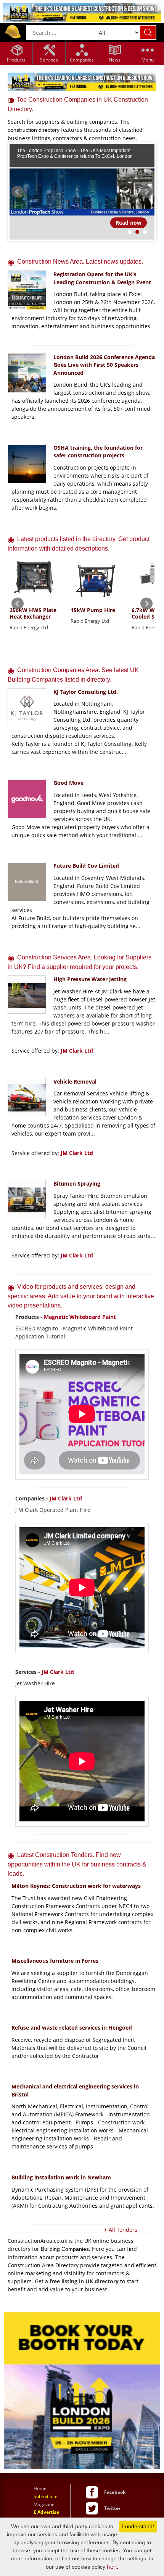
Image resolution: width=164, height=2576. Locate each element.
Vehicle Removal (75, 1081)
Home (40, 2488)
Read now (129, 223)
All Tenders (123, 2230)
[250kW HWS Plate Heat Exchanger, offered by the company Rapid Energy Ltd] (34, 582)
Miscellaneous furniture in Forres (55, 1961)
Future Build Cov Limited (86, 866)
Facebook (115, 2492)
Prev (18, 192)
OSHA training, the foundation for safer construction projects (98, 452)
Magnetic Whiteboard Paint (80, 1317)
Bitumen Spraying (77, 1184)
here (113, 2567)
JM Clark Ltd (77, 1051)
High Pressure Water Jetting (90, 979)
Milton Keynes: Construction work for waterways (76, 1886)
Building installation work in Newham (61, 2177)
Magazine (44, 2504)
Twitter (112, 2508)
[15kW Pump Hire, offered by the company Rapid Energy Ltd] (95, 582)
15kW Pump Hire (93, 610)
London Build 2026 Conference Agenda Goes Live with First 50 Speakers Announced (104, 365)
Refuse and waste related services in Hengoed (72, 2028)
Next (146, 192)
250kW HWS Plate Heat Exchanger (33, 614)
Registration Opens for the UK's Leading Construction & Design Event (102, 278)
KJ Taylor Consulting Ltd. (86, 692)
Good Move (68, 783)
